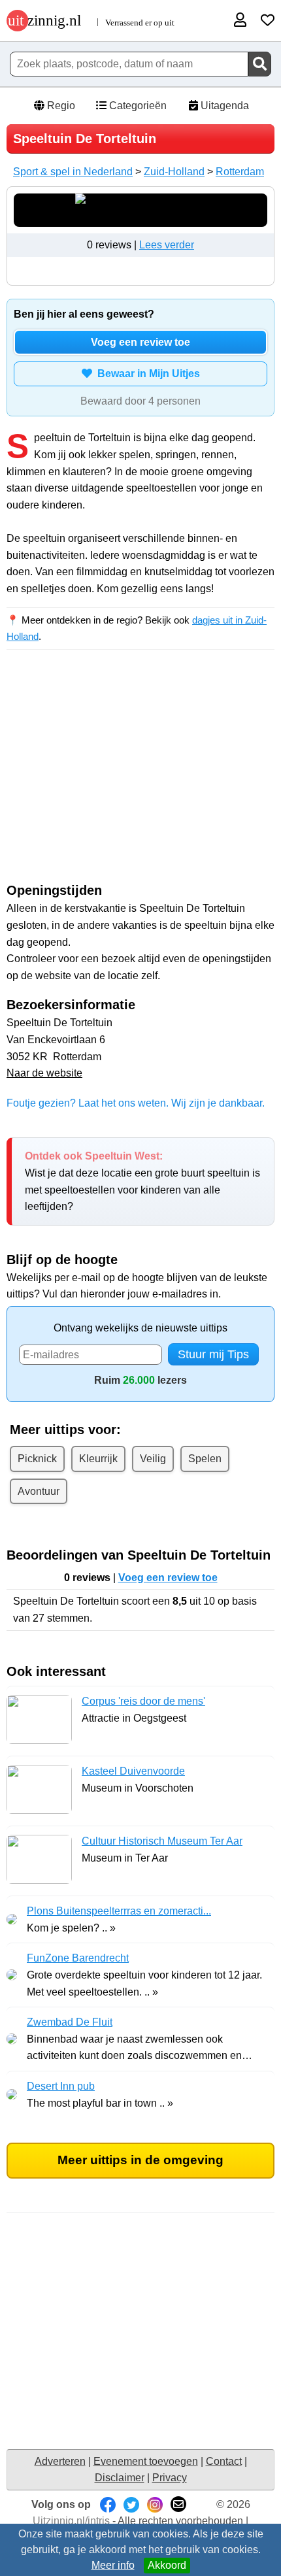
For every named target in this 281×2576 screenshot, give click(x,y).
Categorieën (137, 106)
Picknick (37, 1459)
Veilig (153, 1459)
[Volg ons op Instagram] (155, 2504)
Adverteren (60, 2461)
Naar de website (44, 1073)
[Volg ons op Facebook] (108, 2504)
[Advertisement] (140, 778)
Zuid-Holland (174, 172)
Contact (224, 2461)
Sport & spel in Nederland (73, 172)
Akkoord (167, 2565)
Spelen (205, 1459)
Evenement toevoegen (146, 2461)
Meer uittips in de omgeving (140, 2160)
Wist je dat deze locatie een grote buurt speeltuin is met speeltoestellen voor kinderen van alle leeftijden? (142, 1181)
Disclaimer (120, 2478)
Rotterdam (240, 172)
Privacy (170, 2478)
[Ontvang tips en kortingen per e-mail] (178, 2504)
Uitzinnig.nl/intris (71, 2521)
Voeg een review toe (140, 342)
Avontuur (39, 1491)
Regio (60, 106)
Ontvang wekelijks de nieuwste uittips (140, 1328)
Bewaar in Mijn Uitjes (146, 374)
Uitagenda (223, 106)
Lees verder (167, 245)
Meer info (113, 2565)
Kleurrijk (98, 1459)
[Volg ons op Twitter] (131, 2504)
